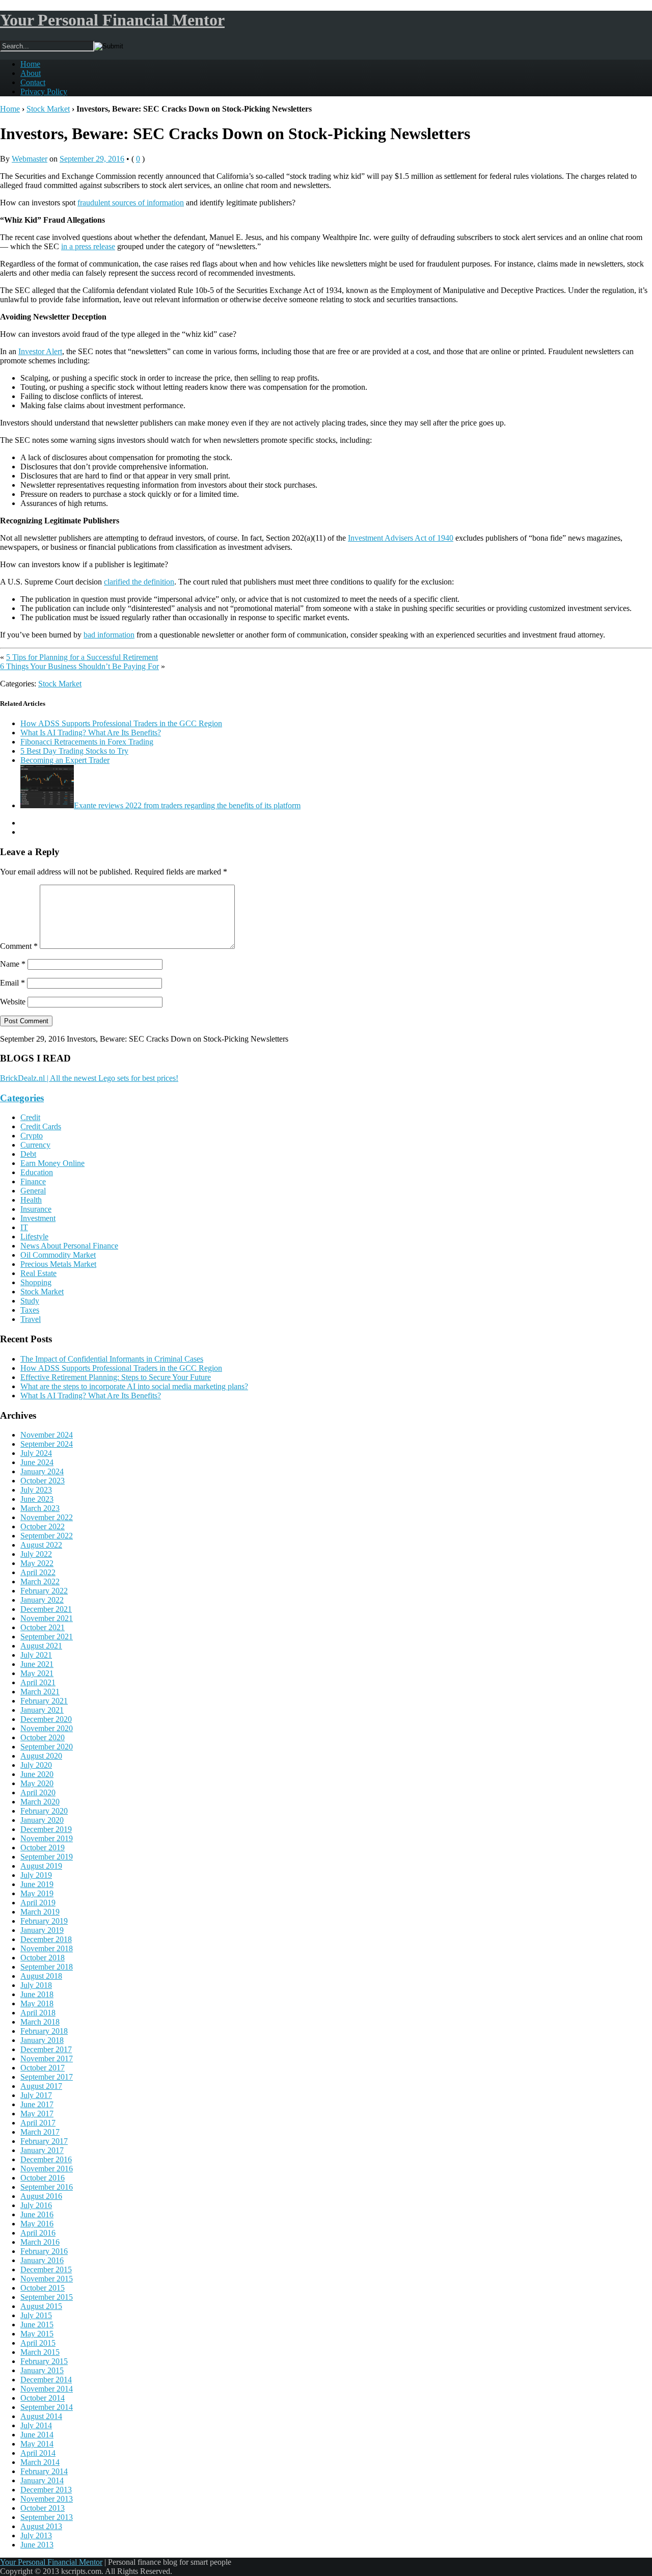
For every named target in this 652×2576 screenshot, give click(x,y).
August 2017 (41, 2086)
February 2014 (44, 2471)
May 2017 (37, 2114)
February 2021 (44, 1701)
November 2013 (47, 2499)
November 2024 (47, 1435)
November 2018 (47, 1948)
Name (13, 964)
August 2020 (41, 1756)
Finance (33, 1181)
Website (13, 1002)
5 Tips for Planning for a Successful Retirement (82, 657)
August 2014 (41, 2416)
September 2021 (47, 1637)
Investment (38, 1218)
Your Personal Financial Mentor (112, 20)
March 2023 (40, 1508)
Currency (35, 1145)
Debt (28, 1154)
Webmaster (30, 159)
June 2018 (37, 1994)
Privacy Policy (44, 91)
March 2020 (40, 1802)
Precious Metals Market (58, 1264)
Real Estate (38, 1273)
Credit (30, 1117)
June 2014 (37, 2435)
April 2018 (38, 2013)
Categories (22, 1098)
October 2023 (43, 1481)
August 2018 (41, 1976)
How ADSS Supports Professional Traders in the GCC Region (121, 723)
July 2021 (36, 1655)
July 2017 (36, 2095)
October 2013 (43, 2508)
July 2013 (36, 2535)
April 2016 (38, 2233)
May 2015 (37, 2334)
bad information (109, 635)
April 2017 (38, 2123)
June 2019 (37, 1884)
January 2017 (42, 2150)
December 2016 (46, 2159)
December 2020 (46, 1719)
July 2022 (36, 1554)
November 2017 (47, 2059)
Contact (33, 82)
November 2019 (47, 1838)
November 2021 (47, 1618)
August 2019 (41, 1866)
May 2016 (37, 2224)
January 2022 (42, 1600)
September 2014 (47, 2407)
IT (24, 1227)
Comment (19, 946)
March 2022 (40, 1582)
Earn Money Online (52, 1163)
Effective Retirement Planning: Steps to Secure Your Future (116, 1377)
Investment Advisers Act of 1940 (401, 538)
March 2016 (40, 2242)
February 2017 (44, 2141)
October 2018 (43, 1958)
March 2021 (40, 1692)
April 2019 (38, 1903)
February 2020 (44, 1811)
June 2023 (37, 1499)
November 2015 (47, 2279)
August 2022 (41, 1545)
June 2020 (37, 1774)
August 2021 (41, 1646)
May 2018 (37, 2003)
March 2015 (40, 2352)
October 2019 (43, 1848)
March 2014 (40, 2462)
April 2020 (38, 1792)
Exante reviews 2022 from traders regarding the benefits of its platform (187, 805)
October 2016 (43, 2178)
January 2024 (42, 1471)
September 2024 (47, 1444)
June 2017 (37, 2104)
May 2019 (37, 1893)
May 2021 (37, 1673)
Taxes (30, 1310)
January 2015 (42, 2370)
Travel (31, 1319)
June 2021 (37, 1664)
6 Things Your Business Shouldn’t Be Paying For (79, 666)
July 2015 (36, 2315)
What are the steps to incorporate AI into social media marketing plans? (134, 1386)
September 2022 (47, 1536)
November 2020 (47, 1728)
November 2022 (47, 1517)
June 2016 (37, 2214)
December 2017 (46, 2049)
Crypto (32, 1136)
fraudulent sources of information (131, 203)
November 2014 (47, 2389)
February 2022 (44, 1591)
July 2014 (36, 2425)
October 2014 (43, 2398)
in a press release (88, 246)
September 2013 (47, 2517)
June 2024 (37, 1462)
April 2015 (38, 2343)
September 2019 (47, 1857)
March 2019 (40, 1912)
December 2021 (46, 1609)
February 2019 (44, 1921)
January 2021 (42, 1710)
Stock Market (48, 109)
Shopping (36, 1282)
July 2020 (36, 1765)
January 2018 (42, 2040)
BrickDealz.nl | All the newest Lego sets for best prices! (89, 1078)
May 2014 (37, 2444)
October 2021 (43, 1627)
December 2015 (46, 2269)
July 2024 (36, 1453)
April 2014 (38, 2453)
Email (12, 983)
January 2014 (42, 2480)
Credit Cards (41, 1126)
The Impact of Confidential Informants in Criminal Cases (112, 1359)
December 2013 (46, 2490)
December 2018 (46, 1939)
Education (37, 1172)
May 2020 (37, 1783)
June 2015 (37, 2325)
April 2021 (38, 1682)
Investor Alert (40, 351)
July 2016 (36, 2205)
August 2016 (41, 2196)
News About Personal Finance (69, 1246)
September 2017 (47, 2077)
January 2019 (42, 1930)
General (33, 1191)
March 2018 (40, 2022)
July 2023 (36, 1490)
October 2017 (43, 2068)
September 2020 (47, 1747)
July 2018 (36, 1985)
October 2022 (43, 1526)
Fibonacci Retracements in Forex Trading (87, 742)
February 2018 (44, 2031)
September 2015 (47, 2297)
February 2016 (44, 2251)
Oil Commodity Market (58, 1255)
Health (31, 1200)
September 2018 (47, 1967)
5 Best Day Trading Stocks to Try (74, 751)
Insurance (36, 1209)
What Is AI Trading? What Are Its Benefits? (91, 733)
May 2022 (37, 1563)
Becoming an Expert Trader (65, 760)
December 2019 (46, 1829)
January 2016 (42, 2260)
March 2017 (40, 2132)
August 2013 (41, 2526)
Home (30, 64)
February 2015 (44, 2361)
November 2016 (47, 2169)
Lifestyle (34, 1237)
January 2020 (42, 1820)
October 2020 (43, 1737)
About (31, 73)
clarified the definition (139, 582)
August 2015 (41, 2306)
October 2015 (43, 2288)
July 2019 (36, 1875)
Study (30, 1301)
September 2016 (47, 2187)
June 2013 (37, 2545)
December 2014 (46, 2380)
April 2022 (38, 1572)
